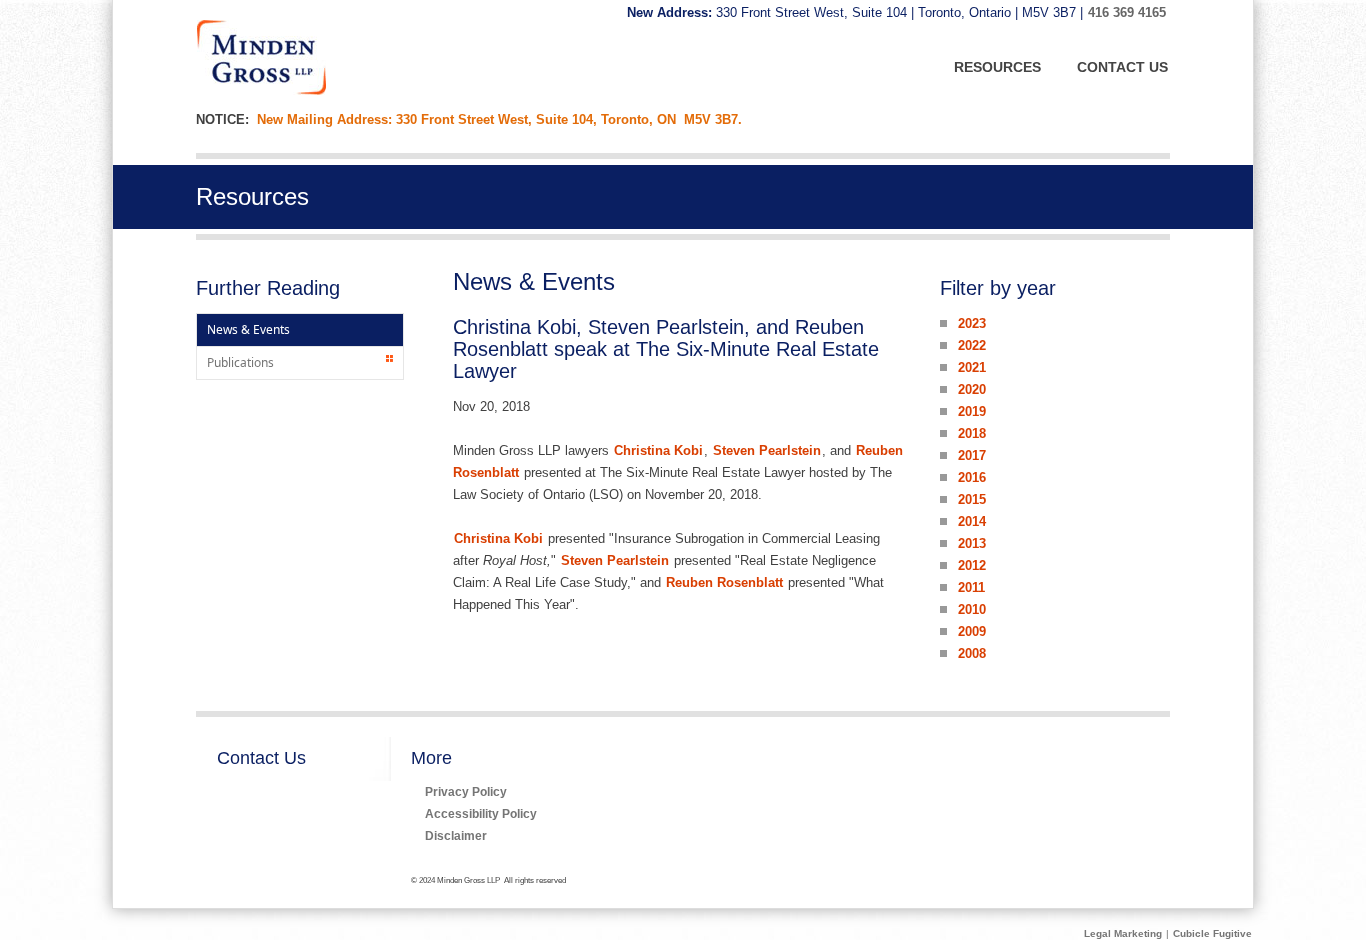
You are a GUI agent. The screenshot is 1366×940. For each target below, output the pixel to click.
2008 (972, 653)
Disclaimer (456, 835)
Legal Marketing (1123, 933)
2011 (971, 587)
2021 (972, 367)
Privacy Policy (466, 791)
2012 (972, 565)
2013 (972, 543)
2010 (972, 609)
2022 (972, 345)
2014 (972, 521)
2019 (972, 411)
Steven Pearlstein (767, 450)
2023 (972, 323)
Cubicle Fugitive (1212, 933)
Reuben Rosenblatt (724, 582)
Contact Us (261, 758)
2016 (972, 477)
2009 (972, 631)
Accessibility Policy (481, 813)
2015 (972, 499)
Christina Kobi (658, 450)
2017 (972, 455)
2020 (972, 389)
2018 (972, 433)
